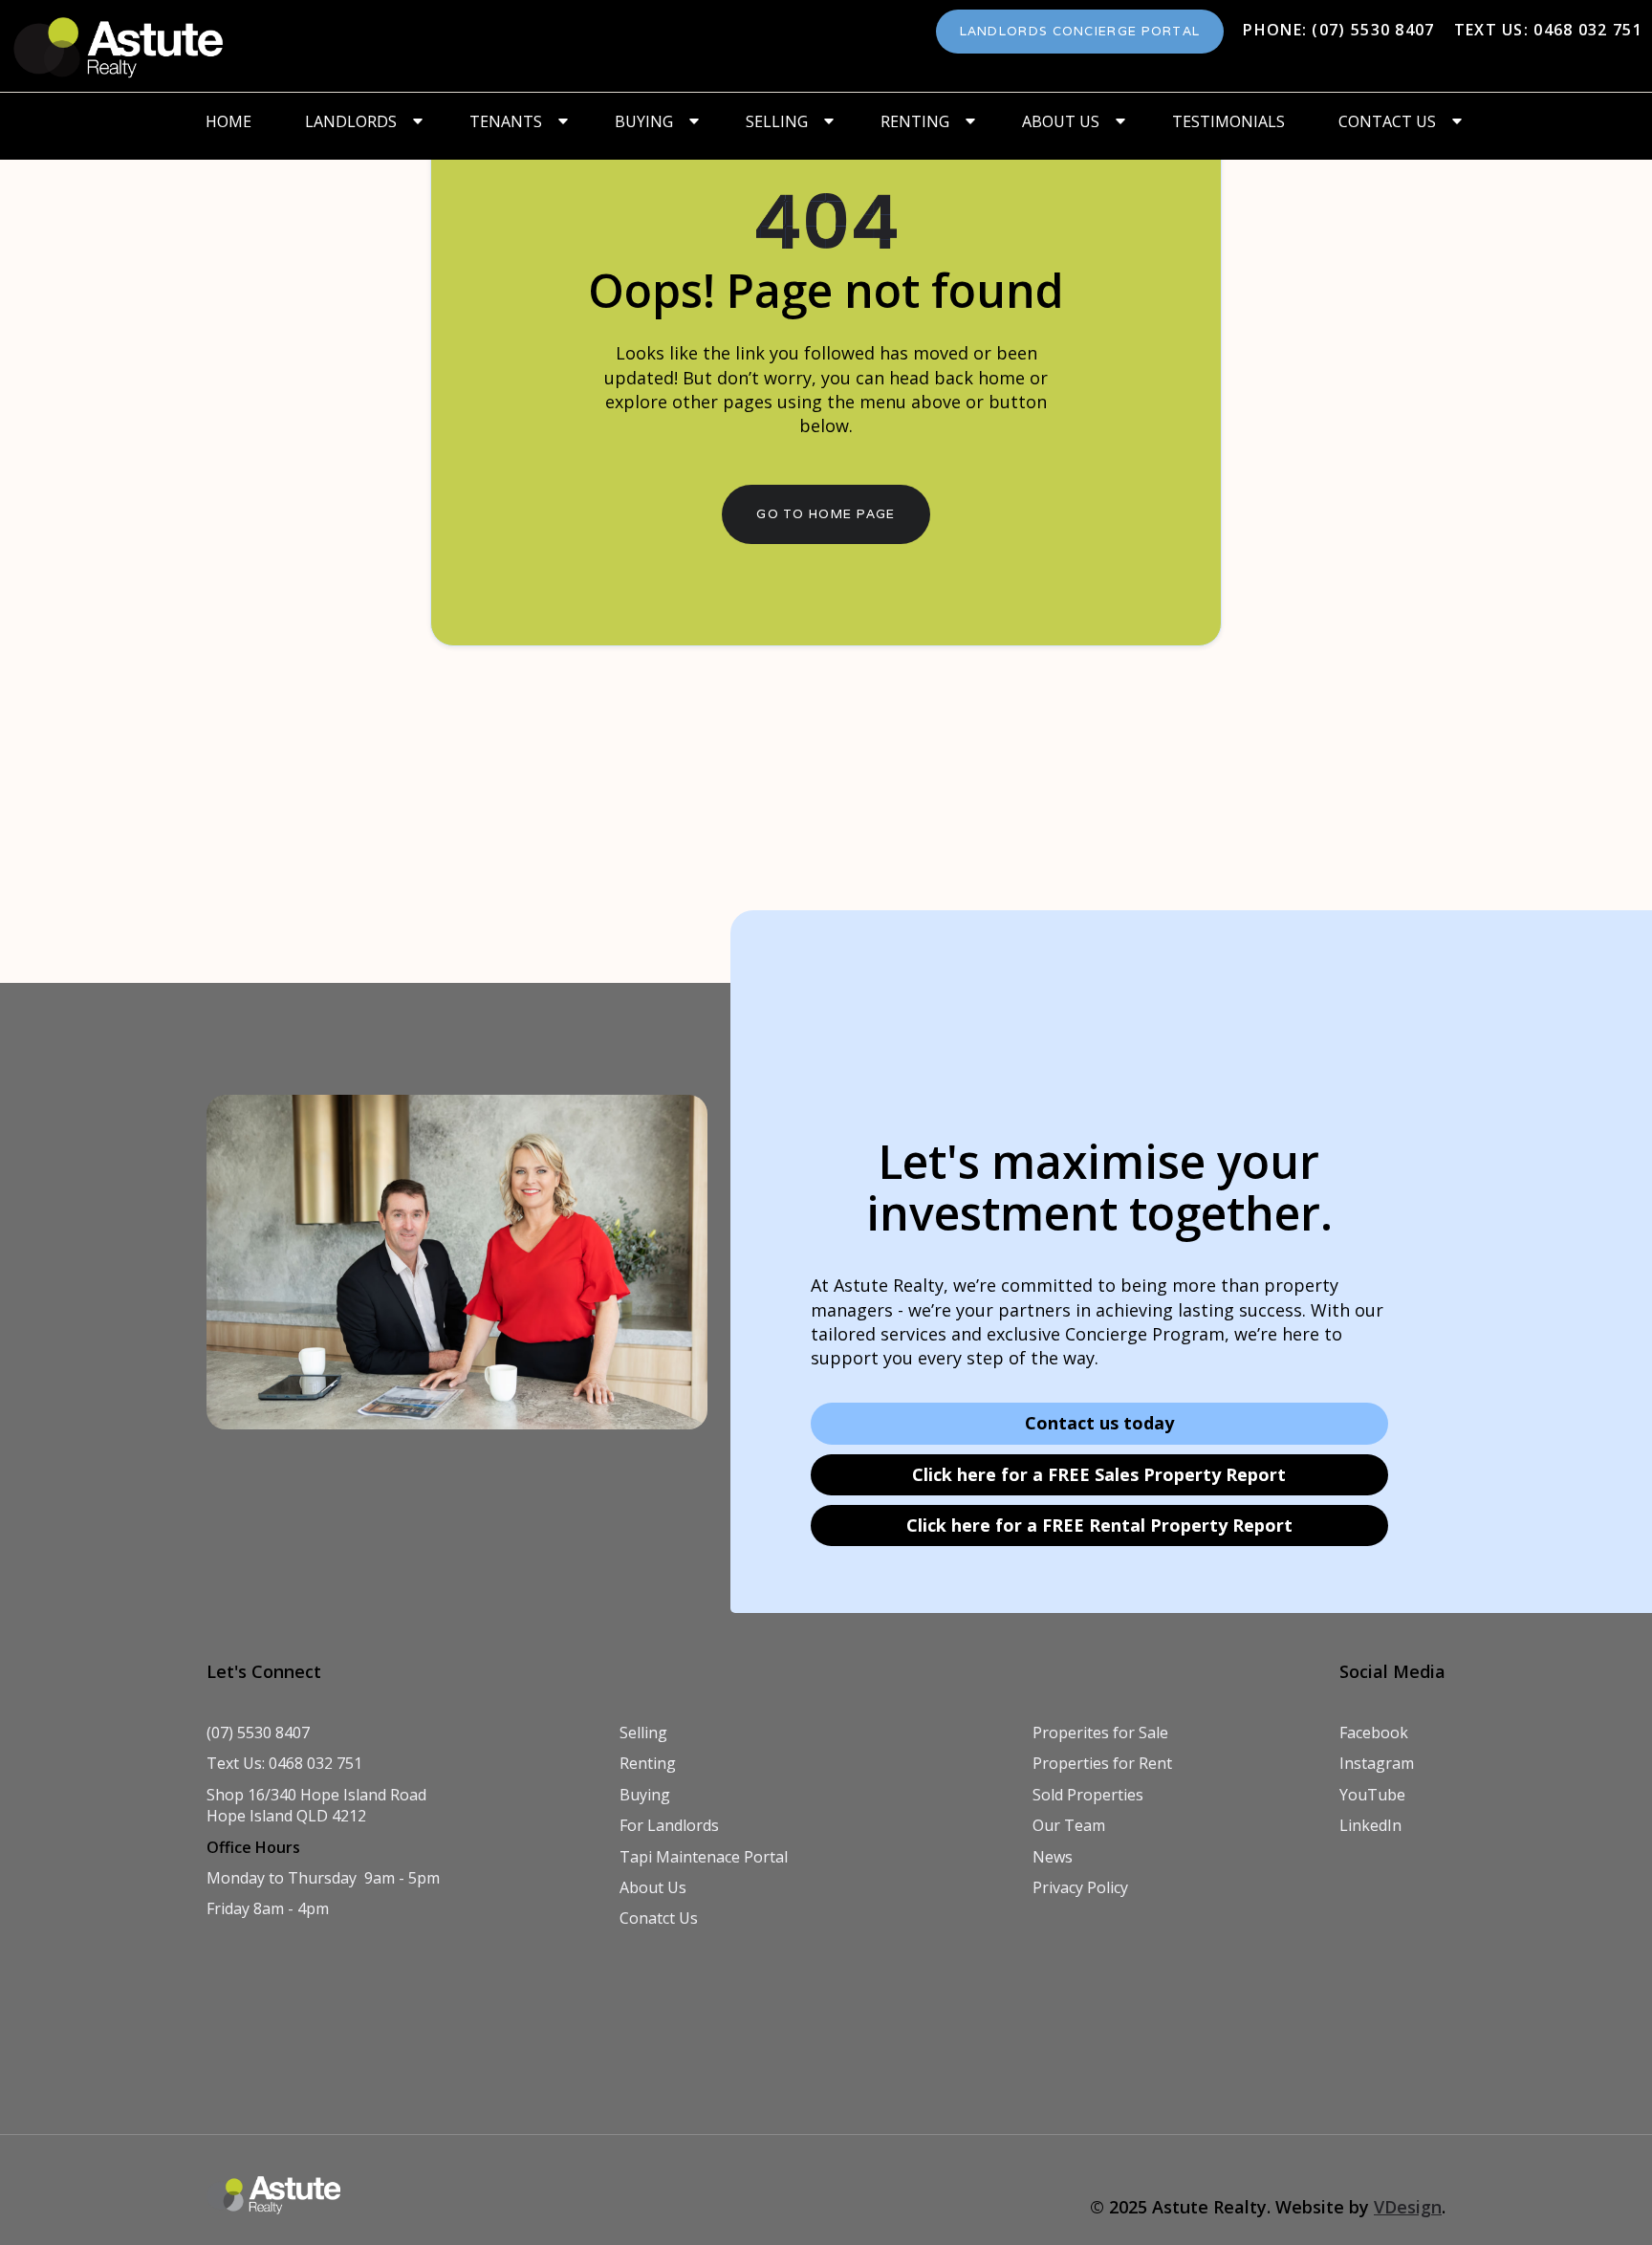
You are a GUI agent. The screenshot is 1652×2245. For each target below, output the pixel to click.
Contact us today (1099, 1423)
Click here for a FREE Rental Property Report (1099, 1525)
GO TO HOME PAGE (826, 514)
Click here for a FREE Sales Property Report (1099, 1474)
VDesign (1408, 2207)
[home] (120, 46)
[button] (360, 121)
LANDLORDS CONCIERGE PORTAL (1080, 31)
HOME (228, 121)
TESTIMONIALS (1228, 121)
